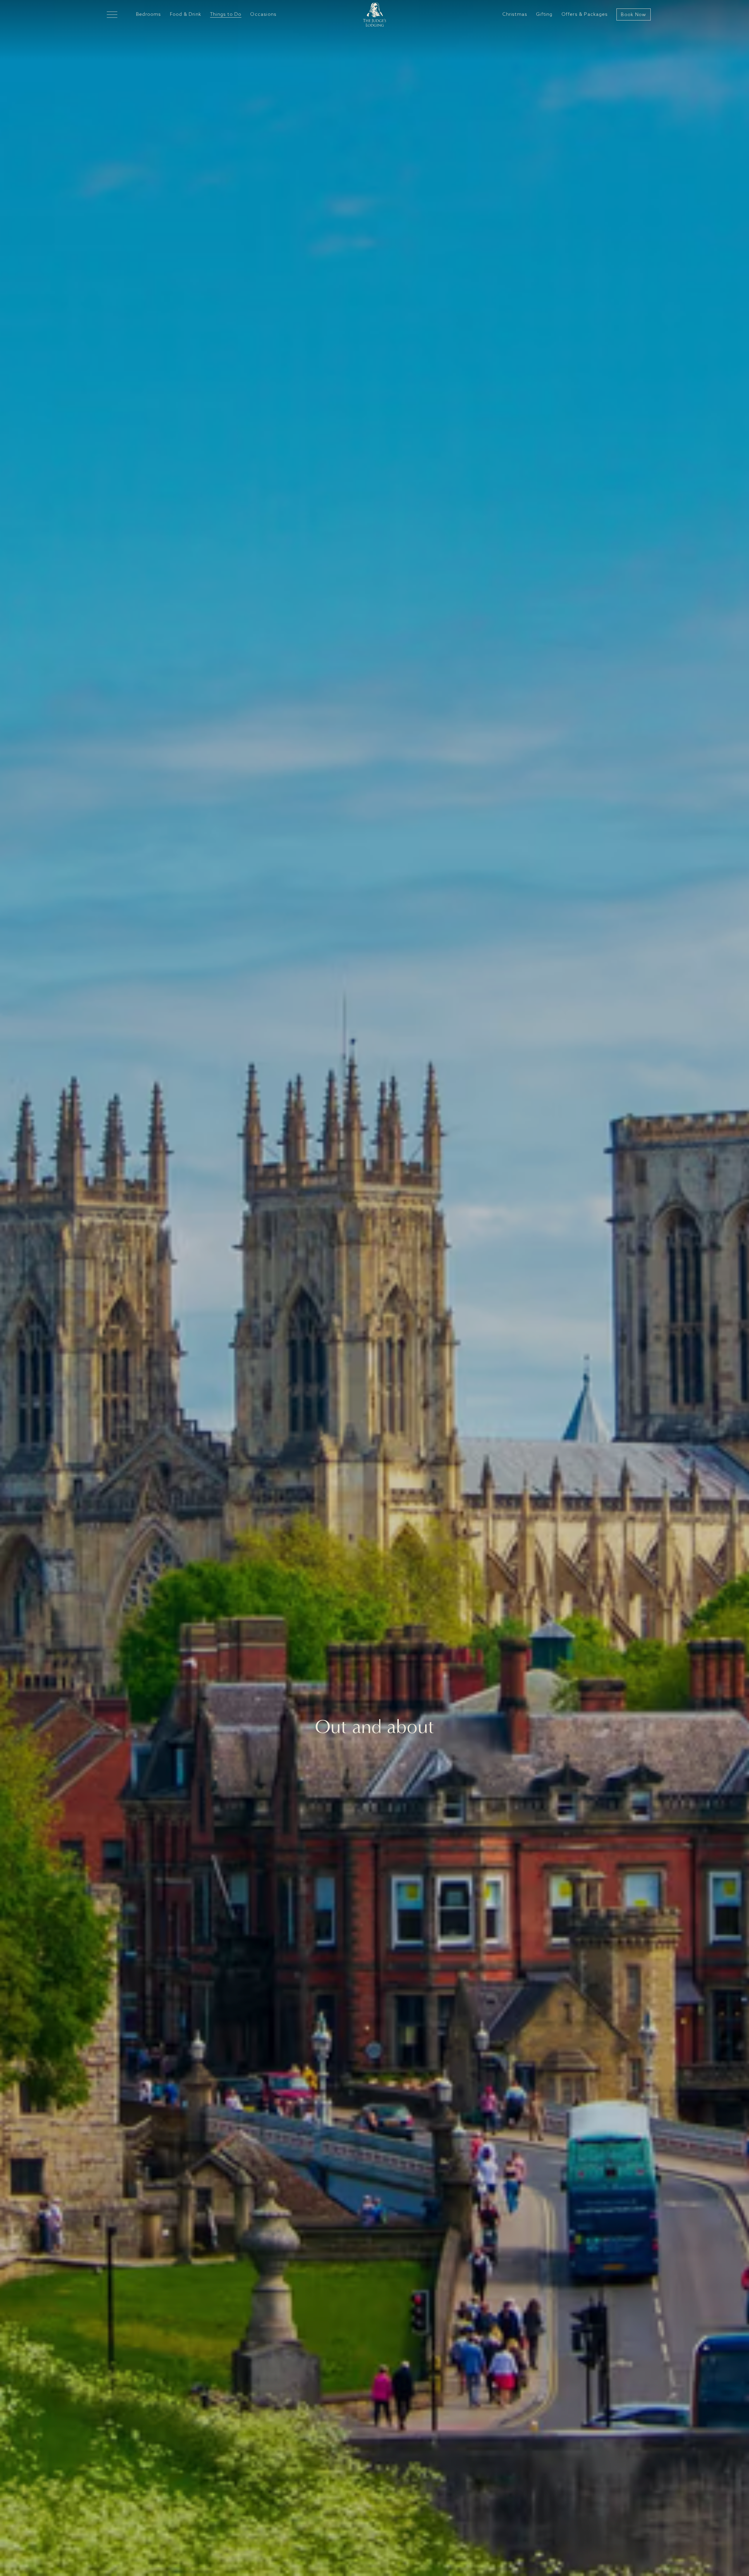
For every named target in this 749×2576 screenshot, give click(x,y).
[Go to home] (375, 14)
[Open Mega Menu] (112, 14)
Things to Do (226, 14)
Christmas (515, 14)
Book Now (633, 15)
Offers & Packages (585, 14)
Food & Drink (186, 14)
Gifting (544, 14)
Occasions (263, 14)
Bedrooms (149, 14)
